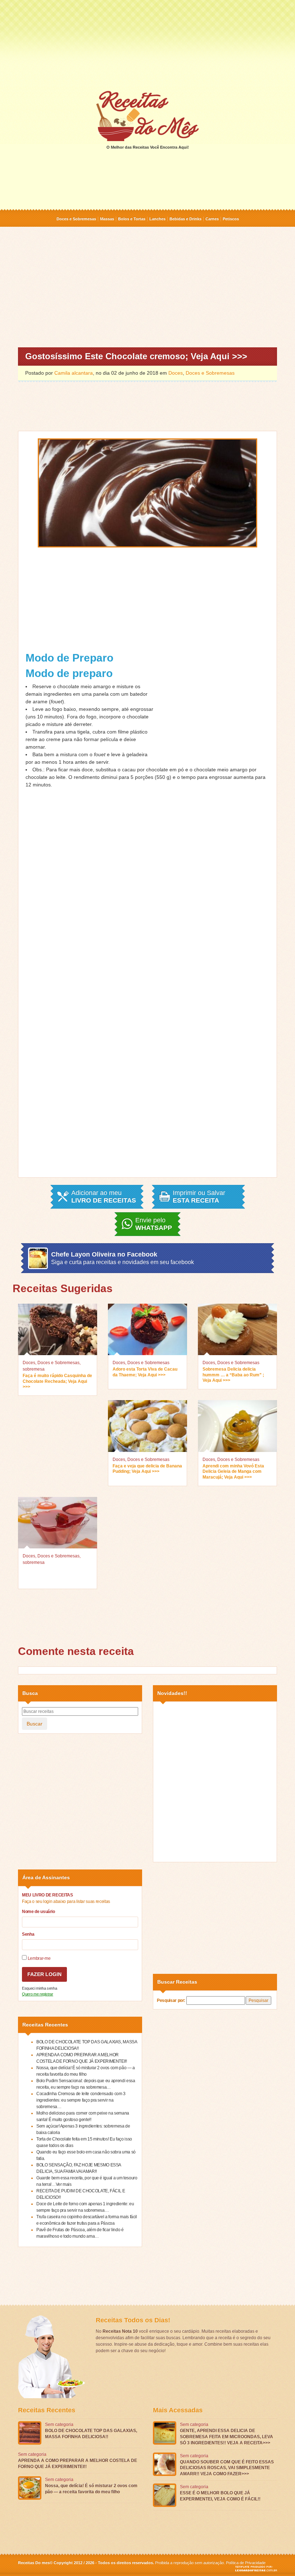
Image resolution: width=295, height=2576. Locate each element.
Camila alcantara (74, 373)
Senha (28, 1934)
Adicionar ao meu (104, 1197)
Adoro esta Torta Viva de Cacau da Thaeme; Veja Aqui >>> (145, 1372)
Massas (107, 219)
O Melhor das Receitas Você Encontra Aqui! (148, 147)
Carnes (212, 219)
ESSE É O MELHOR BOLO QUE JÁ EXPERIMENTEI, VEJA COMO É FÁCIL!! (220, 2496)
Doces (176, 373)
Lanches (157, 219)
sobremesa (34, 1369)
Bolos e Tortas (132, 219)
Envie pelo (154, 1224)
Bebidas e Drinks (185, 219)
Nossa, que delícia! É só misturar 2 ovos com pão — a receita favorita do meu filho (91, 2489)
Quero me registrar (38, 1994)
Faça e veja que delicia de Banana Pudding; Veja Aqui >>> (147, 1469)
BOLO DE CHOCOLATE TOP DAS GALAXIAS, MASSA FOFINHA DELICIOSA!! (91, 2434)
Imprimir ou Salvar (199, 1197)
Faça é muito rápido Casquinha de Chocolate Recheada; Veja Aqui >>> (57, 1381)
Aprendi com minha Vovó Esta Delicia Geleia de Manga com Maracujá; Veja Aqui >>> (233, 1472)
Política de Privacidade (246, 2563)
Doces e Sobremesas (76, 219)
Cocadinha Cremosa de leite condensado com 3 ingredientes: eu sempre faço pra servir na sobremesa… (81, 2100)
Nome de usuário (38, 1912)
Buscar (35, 1724)
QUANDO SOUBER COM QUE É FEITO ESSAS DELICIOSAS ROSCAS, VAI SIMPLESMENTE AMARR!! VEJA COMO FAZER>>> (227, 2468)
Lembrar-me (38, 1958)
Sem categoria (59, 2424)
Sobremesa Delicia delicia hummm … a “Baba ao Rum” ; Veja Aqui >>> (233, 1375)
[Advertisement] (147, 45)
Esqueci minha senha (39, 1988)
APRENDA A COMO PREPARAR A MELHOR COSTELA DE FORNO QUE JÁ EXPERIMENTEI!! (78, 2464)
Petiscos (231, 219)
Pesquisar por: (171, 2000)
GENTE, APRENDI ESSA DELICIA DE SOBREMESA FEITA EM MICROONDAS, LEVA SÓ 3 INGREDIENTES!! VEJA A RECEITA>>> (226, 2437)
